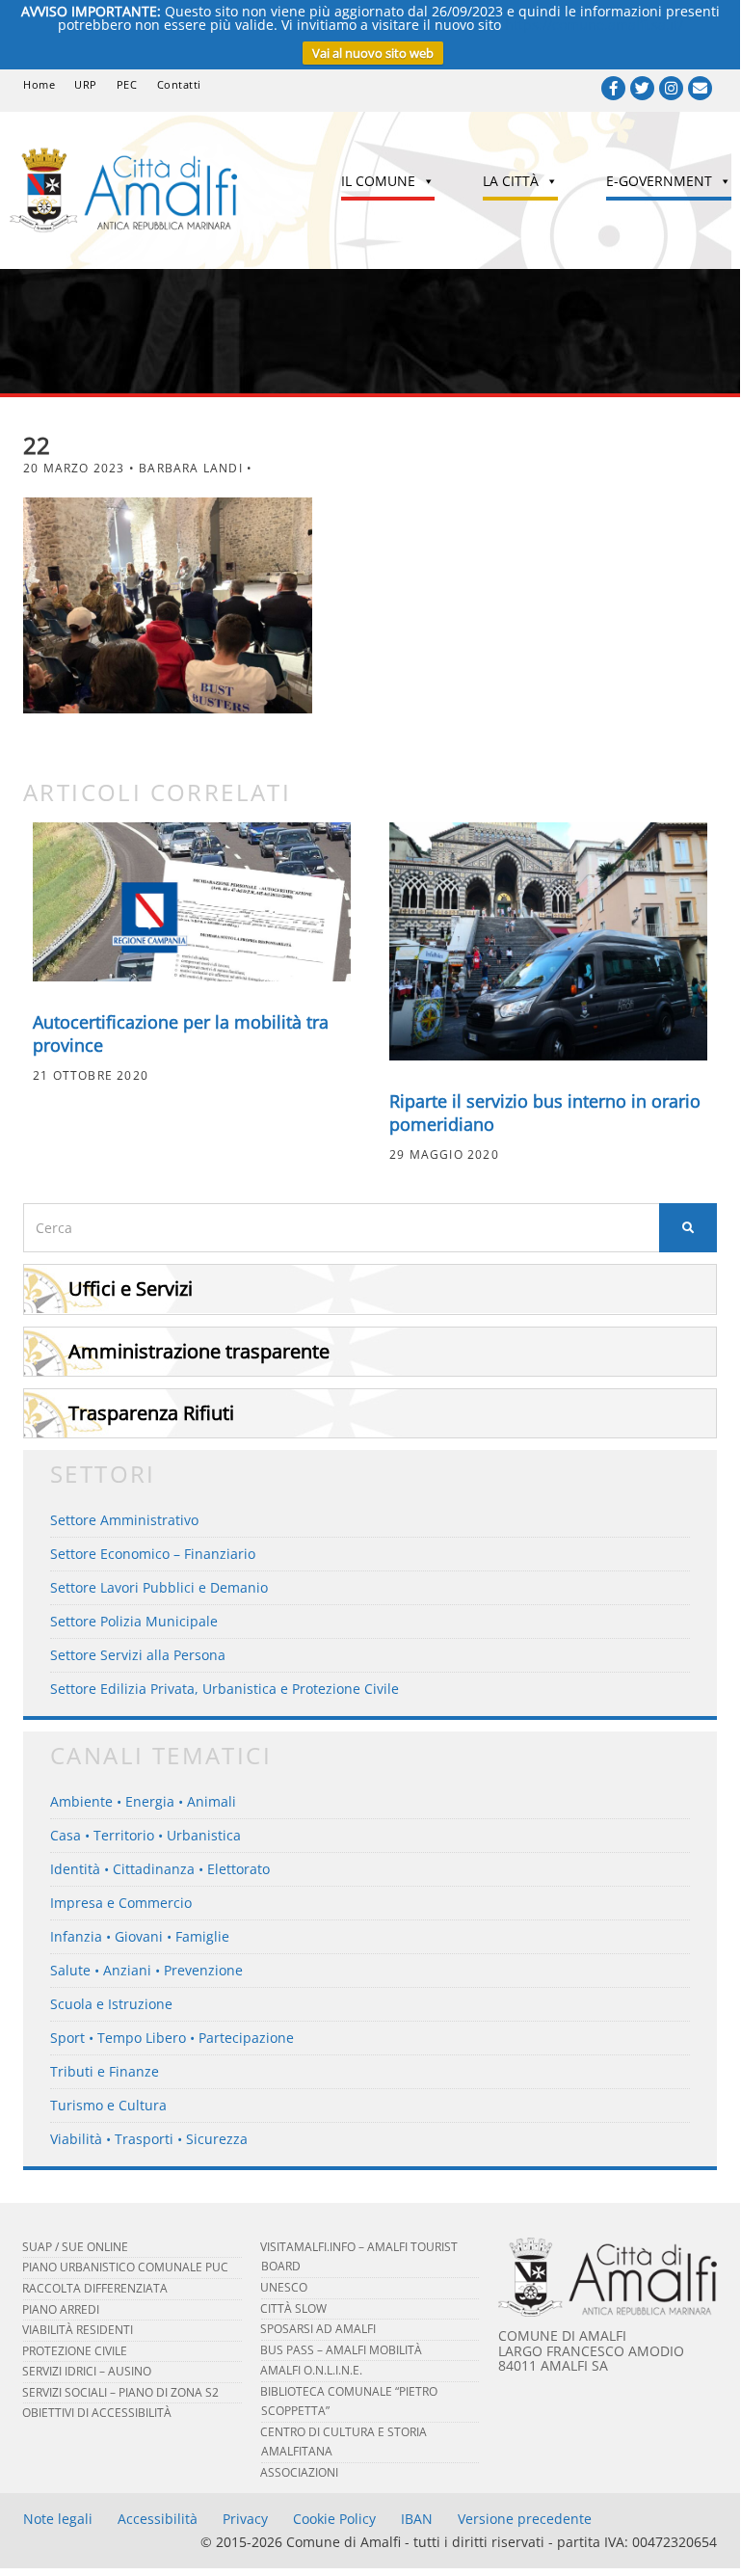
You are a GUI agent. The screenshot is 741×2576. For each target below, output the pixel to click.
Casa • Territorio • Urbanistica (146, 1835)
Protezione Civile (75, 2351)
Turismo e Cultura (108, 2105)
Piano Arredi (61, 2309)
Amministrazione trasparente (199, 1351)
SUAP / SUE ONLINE (75, 2247)
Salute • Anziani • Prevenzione (146, 1970)
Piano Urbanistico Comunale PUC (125, 2267)
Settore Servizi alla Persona (138, 1655)
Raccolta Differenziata (95, 2288)
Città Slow (293, 2308)
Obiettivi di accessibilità (97, 2413)
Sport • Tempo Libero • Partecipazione (172, 2038)
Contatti (179, 84)
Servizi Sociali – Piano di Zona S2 (120, 2392)
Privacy (245, 2519)
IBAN (417, 2519)
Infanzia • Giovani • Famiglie (140, 1936)
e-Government (659, 181)
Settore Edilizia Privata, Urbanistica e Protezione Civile (225, 1689)
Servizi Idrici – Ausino (87, 2371)
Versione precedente (525, 2519)
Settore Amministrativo (124, 1520)
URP (86, 84)
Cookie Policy (334, 2519)
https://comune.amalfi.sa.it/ (594, 25)
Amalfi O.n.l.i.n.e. (311, 2370)
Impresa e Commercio (121, 1903)
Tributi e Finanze (105, 2071)
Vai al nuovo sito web (373, 53)
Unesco (284, 2287)
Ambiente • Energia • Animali (143, 1801)
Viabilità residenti (78, 2330)
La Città (511, 181)
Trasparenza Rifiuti (151, 1413)
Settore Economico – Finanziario (153, 1554)
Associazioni (299, 2472)
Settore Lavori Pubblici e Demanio (159, 1587)
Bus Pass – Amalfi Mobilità (341, 2350)
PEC (127, 84)
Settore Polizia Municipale (134, 1621)
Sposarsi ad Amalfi (318, 2329)
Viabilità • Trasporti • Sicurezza (149, 2139)
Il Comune (378, 181)
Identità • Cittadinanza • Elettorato (160, 1869)
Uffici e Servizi (131, 1288)
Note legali (58, 2519)
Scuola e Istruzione (111, 2004)
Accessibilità (158, 2519)
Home (39, 84)
